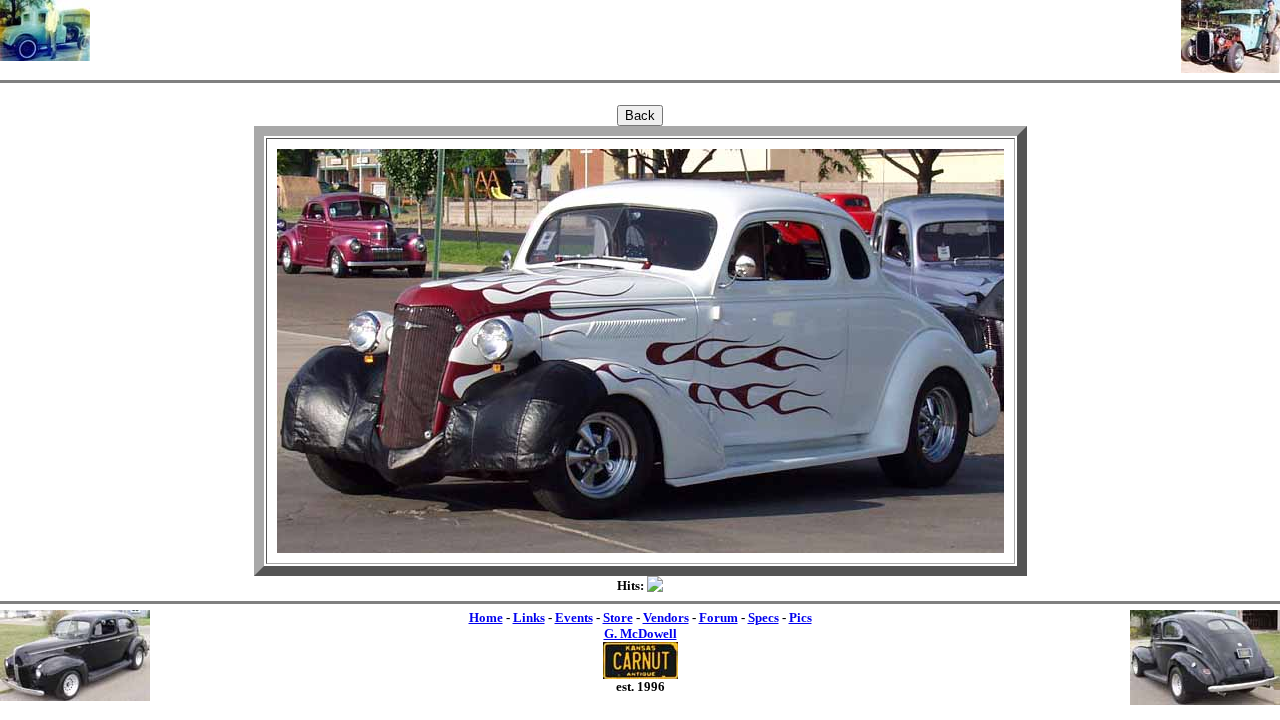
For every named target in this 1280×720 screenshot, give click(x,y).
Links (529, 617)
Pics (800, 617)
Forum (718, 617)
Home (486, 617)
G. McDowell (640, 633)
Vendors (666, 617)
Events (574, 617)
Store (618, 617)
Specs (763, 617)
